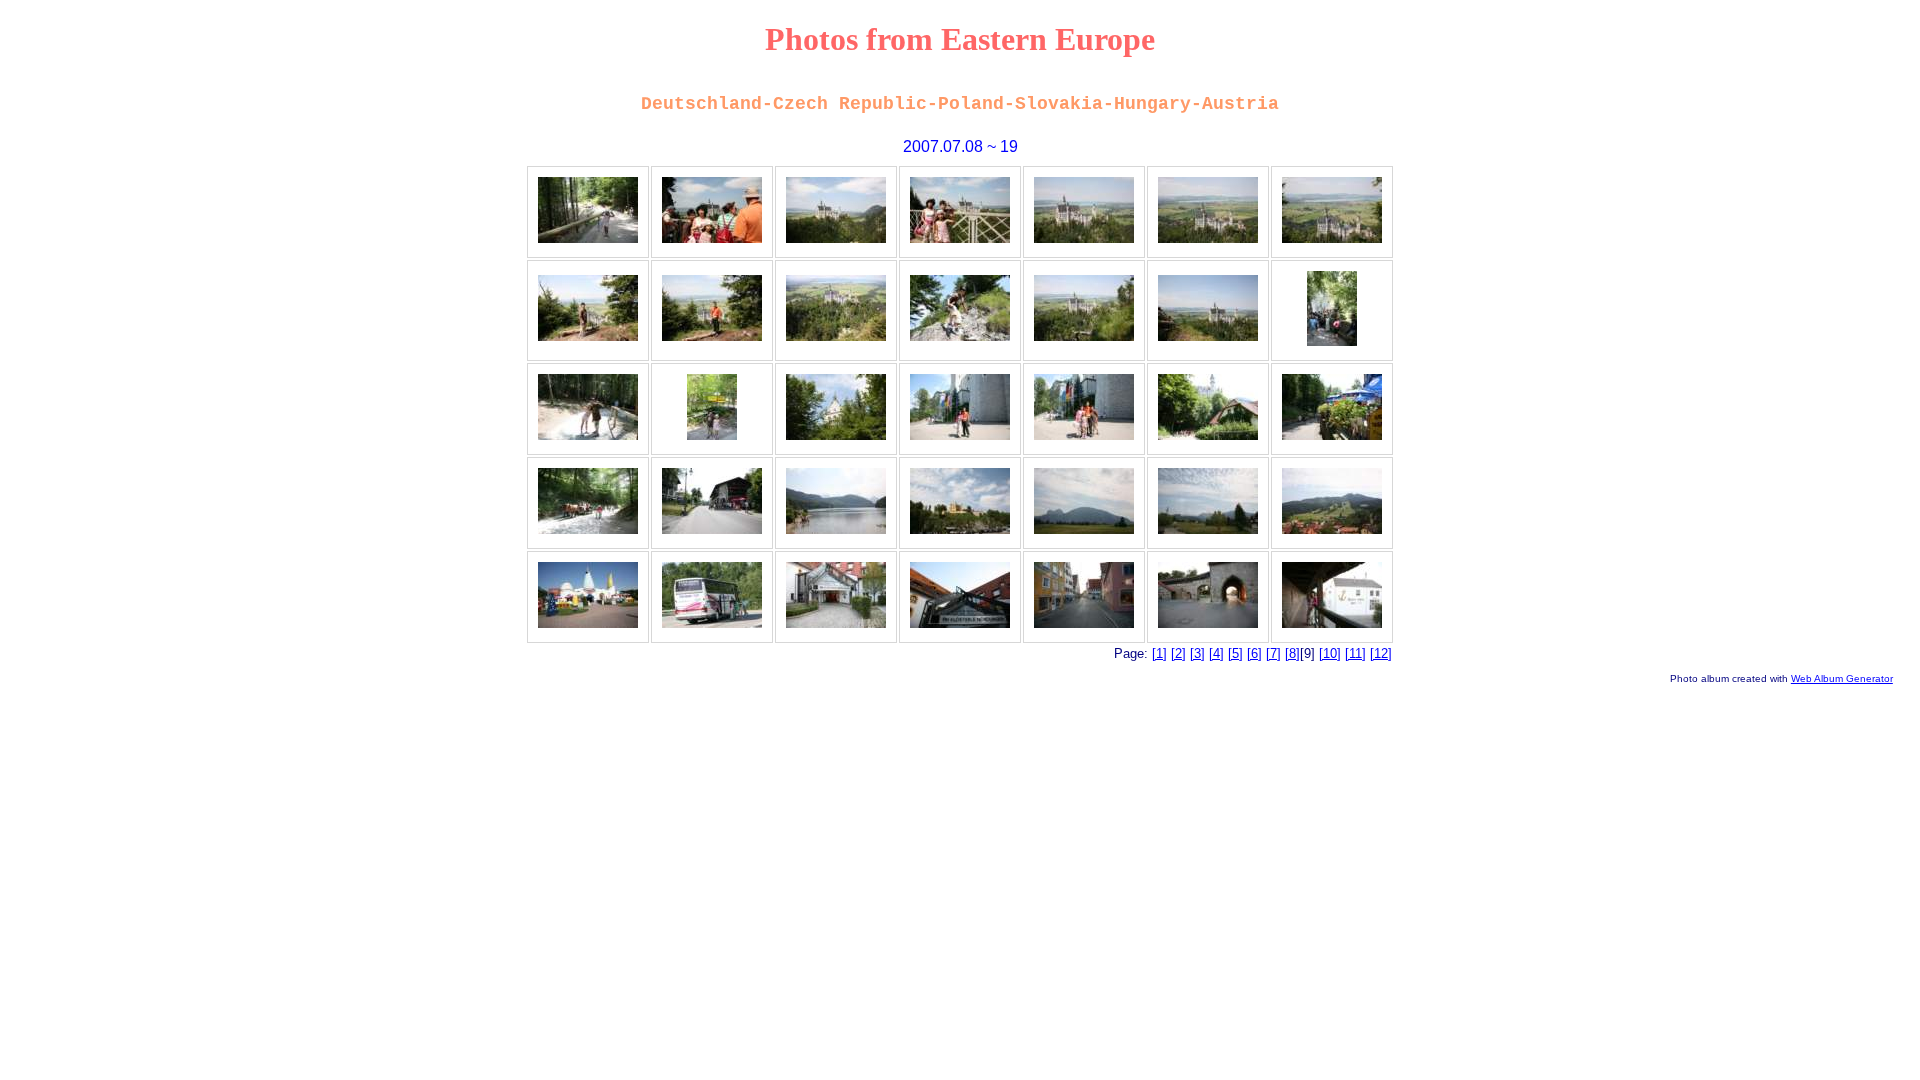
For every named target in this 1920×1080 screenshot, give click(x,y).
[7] (1273, 653)
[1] (1159, 653)
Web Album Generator (1842, 678)
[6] (1254, 653)
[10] (1330, 653)
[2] (1178, 653)
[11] (1355, 653)
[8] (1292, 653)
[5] (1235, 653)
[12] (1381, 653)
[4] (1216, 653)
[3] (1197, 653)
